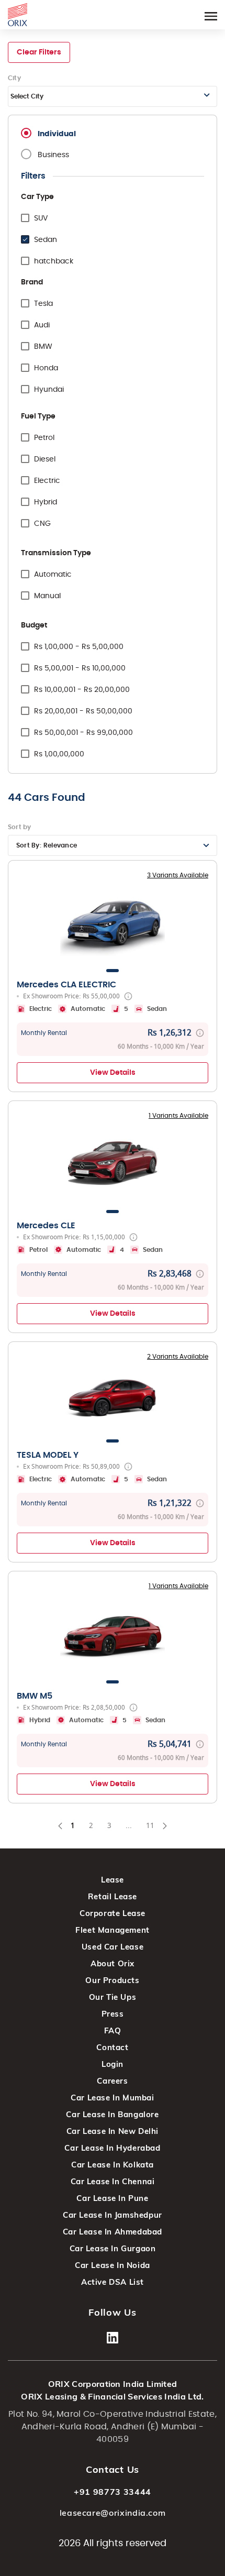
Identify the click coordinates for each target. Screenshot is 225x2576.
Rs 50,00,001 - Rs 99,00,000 (83, 733)
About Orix (113, 1963)
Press (113, 2014)
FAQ (113, 2030)
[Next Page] (165, 1826)
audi (42, 325)
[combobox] (113, 96)
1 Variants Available (178, 1116)
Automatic (53, 575)
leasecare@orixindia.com (113, 2513)
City (14, 78)
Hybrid (46, 502)
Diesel (45, 459)
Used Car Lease (113, 1947)
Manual (47, 596)
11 (154, 1828)
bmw (43, 347)
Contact (112, 2047)
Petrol (44, 438)
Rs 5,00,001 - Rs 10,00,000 (80, 668)
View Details (113, 1073)
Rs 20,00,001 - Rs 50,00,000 (83, 711)
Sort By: (47, 845)
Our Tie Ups (113, 1997)
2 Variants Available (178, 1357)
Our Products (112, 1980)
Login (113, 2064)
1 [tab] (113, 971)
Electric (47, 481)
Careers (112, 2081)
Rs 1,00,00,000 (59, 754)
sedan (46, 240)
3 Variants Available (178, 875)
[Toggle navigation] (211, 14)
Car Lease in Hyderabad (112, 2148)
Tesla (43, 304)
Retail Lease (113, 1896)
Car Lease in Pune (112, 2198)
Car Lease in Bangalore (112, 2114)
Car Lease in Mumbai (112, 2098)
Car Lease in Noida (113, 2265)
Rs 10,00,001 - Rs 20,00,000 (82, 690)
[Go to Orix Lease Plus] (18, 13)
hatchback (54, 261)
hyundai (49, 390)
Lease (113, 1880)
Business (53, 155)
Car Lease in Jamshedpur (113, 2215)
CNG (42, 524)
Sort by (20, 827)
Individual (57, 134)
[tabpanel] (113, 923)
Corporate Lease (113, 1913)
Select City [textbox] (27, 96)
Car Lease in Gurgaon (113, 2248)
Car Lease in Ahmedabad (113, 2232)
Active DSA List (113, 2282)
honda (46, 368)
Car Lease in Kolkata (113, 2165)
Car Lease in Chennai (113, 2181)
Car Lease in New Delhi (113, 2131)
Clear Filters (39, 52)
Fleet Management (113, 1930)
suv (41, 218)
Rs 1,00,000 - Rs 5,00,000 (79, 647)
